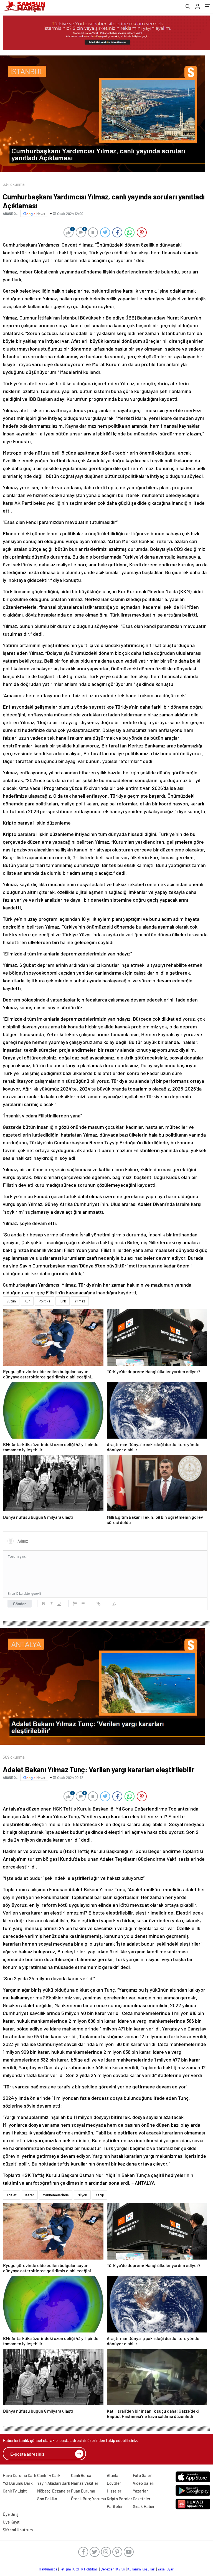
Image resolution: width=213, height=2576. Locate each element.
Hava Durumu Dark (20, 2475)
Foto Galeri (143, 2475)
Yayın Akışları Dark (54, 2483)
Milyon (82, 2195)
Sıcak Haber (144, 2506)
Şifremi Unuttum (18, 2530)
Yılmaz (80, 1301)
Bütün (11, 1301)
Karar (30, 2195)
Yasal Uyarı (166, 2569)
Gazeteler (142, 2499)
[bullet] (83, 1604)
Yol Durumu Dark (18, 2483)
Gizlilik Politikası (86, 2569)
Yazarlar (140, 2491)
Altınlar (113, 2475)
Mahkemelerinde (56, 2195)
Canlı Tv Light (15, 2491)
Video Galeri (144, 2483)
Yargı (100, 2195)
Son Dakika (47, 2499)
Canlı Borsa (81, 2475)
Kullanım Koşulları (141, 2569)
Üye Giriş (11, 2514)
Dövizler (114, 2483)
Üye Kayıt (11, 2522)
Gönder (20, 1604)
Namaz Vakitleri (85, 2483)
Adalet (12, 2195)
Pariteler (115, 2506)
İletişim (65, 2569)
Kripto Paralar (120, 2499)
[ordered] (75, 1604)
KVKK (121, 2569)
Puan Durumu (83, 2491)
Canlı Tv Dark (49, 2475)
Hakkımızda (48, 2569)
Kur (27, 1301)
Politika (45, 1301)
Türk (63, 1301)
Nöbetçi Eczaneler (54, 2491)
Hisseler (114, 2491)
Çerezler (107, 2569)
